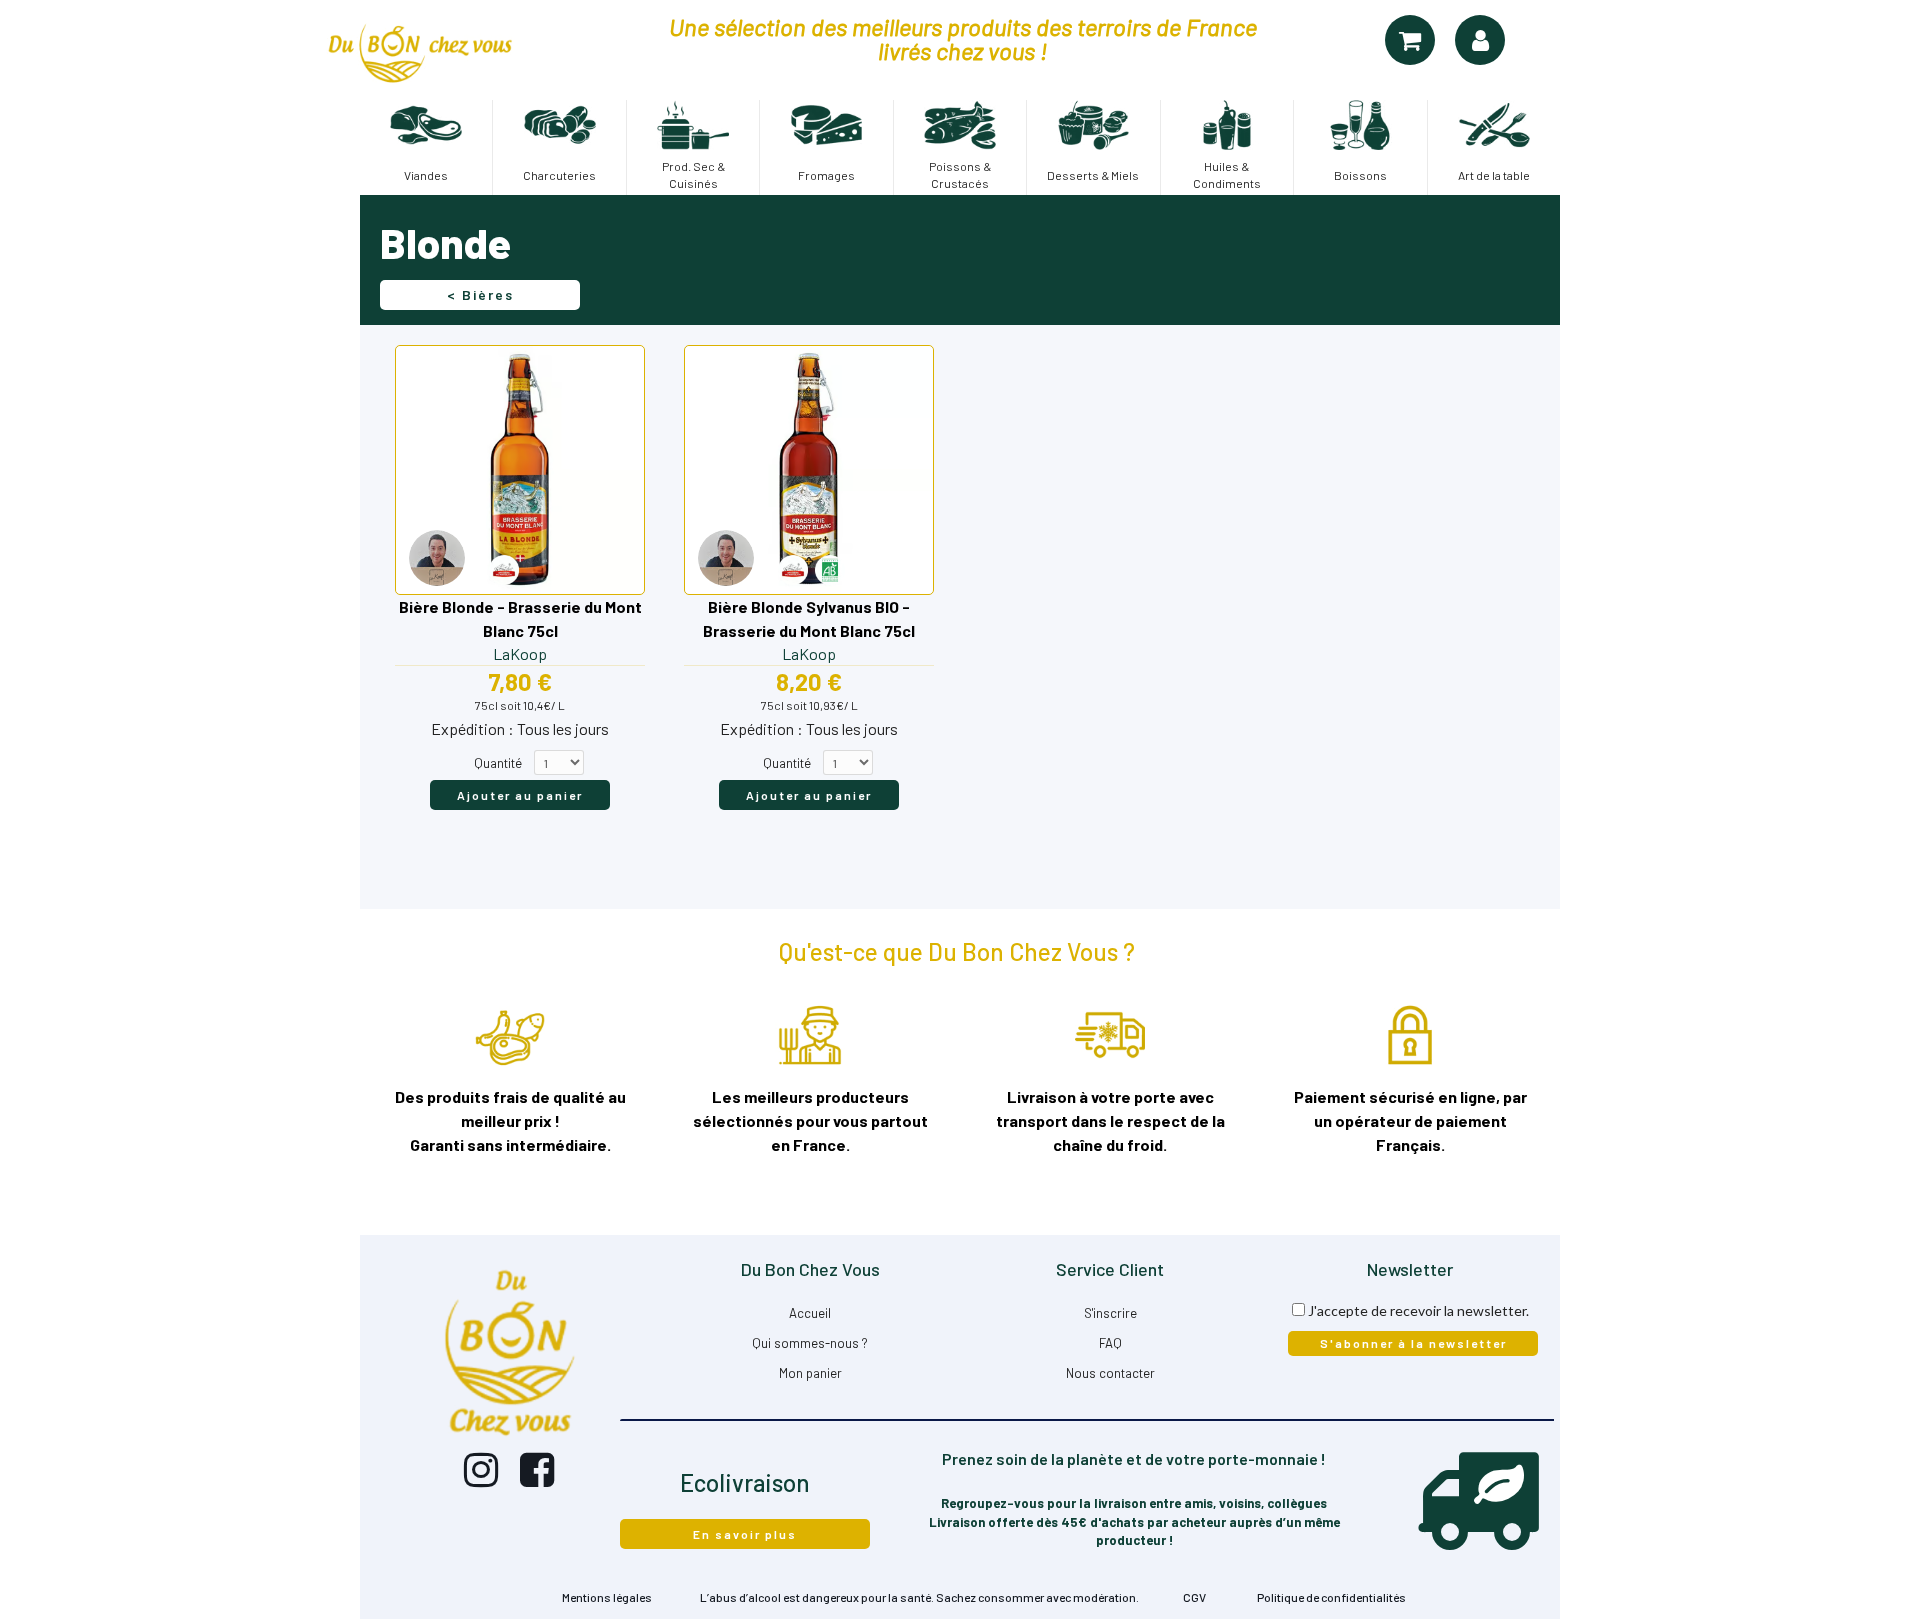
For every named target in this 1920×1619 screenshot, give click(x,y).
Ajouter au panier (520, 795)
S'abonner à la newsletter (1413, 1343)
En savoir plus (745, 1534)
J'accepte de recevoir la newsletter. (1418, 1310)
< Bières (480, 294)
